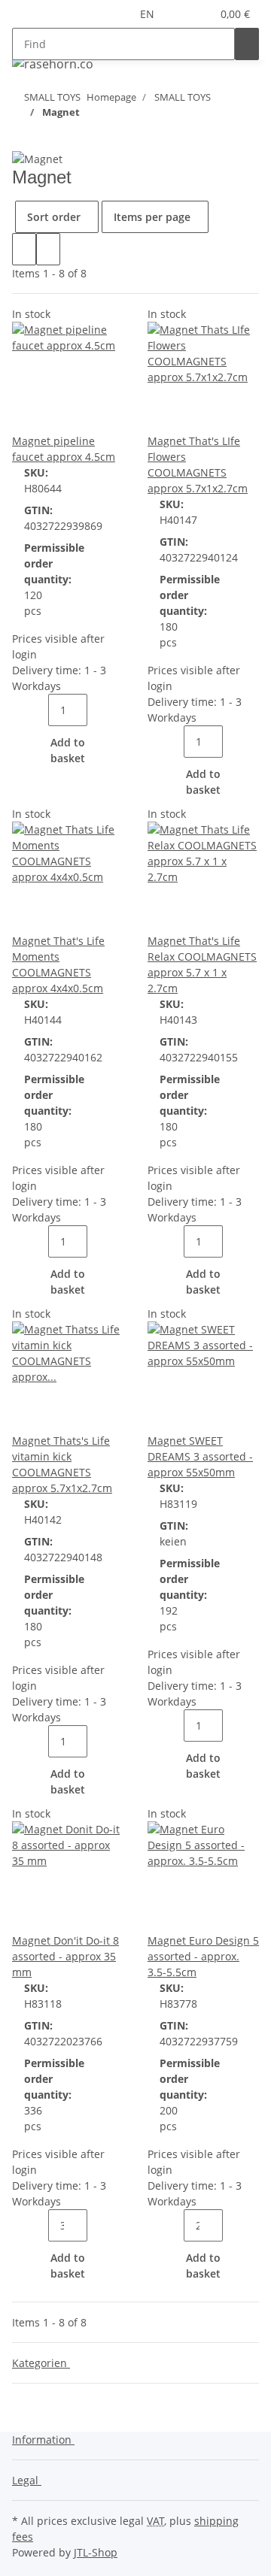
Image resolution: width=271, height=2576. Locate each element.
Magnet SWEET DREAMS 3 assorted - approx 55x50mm (200, 1456)
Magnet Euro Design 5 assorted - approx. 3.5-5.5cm (203, 1956)
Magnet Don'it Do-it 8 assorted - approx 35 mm (65, 1956)
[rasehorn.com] (52, 64)
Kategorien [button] (41, 2363)
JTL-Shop (96, 2552)
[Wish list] (199, 14)
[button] (181, 14)
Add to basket (68, 750)
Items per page (152, 217)
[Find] (247, 44)
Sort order (54, 217)
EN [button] (149, 14)
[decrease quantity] (36, 710)
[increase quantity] (99, 710)
